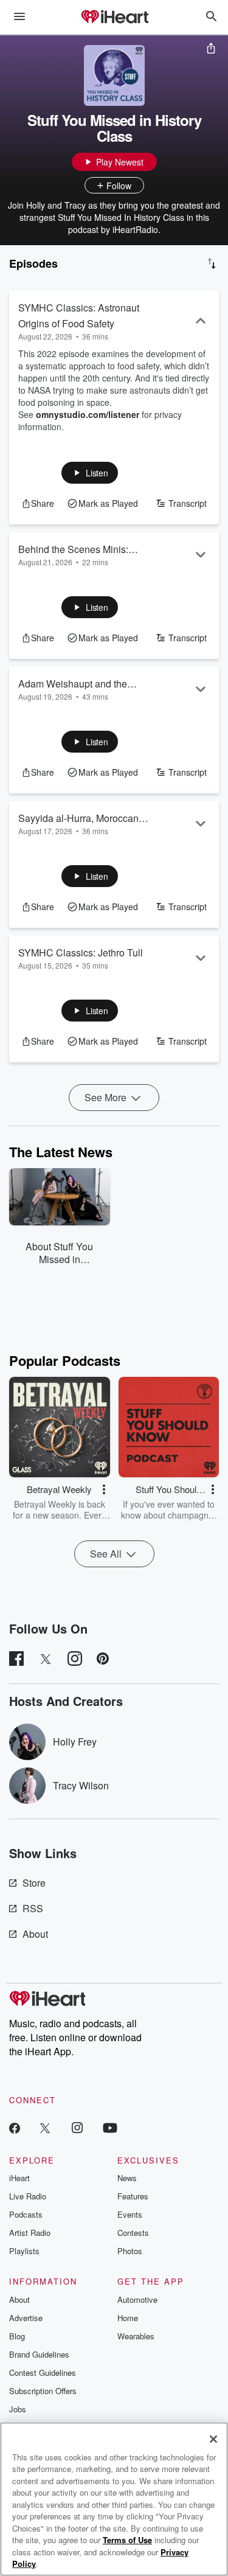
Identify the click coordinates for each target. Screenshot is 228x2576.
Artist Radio (30, 2233)
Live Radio (28, 2196)
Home (128, 2318)
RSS (33, 1908)
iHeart (19, 2178)
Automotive (137, 2299)
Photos (130, 2251)
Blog (17, 2336)
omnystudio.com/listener (88, 414)
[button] (90, 473)
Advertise (26, 2318)
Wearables (136, 2336)
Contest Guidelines (43, 2372)
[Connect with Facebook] (15, 2127)
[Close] (213, 2439)
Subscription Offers (43, 2391)
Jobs (18, 2409)
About (35, 1934)
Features (133, 2196)
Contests (133, 2233)
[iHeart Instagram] (77, 2127)
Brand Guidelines (39, 2354)
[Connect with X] (45, 2127)
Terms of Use (127, 2540)
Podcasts (26, 2214)
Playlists (24, 2251)
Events (130, 2214)
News (127, 2178)
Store (34, 1883)
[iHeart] (114, 18)
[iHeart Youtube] (110, 2127)
